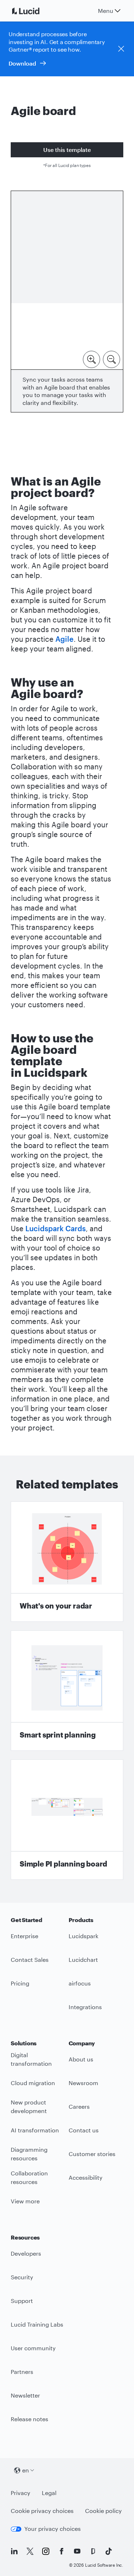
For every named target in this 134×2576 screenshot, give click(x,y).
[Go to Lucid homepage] (34, 11)
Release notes (29, 2419)
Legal (49, 2493)
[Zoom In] (91, 359)
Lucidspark (83, 1936)
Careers (79, 2106)
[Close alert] (121, 49)
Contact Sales (30, 1960)
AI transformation (35, 2130)
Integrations (85, 2007)
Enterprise (24, 1936)
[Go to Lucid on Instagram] (46, 2551)
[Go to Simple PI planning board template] (67, 1820)
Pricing (20, 1983)
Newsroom (83, 2083)
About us (81, 2059)
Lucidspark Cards (56, 1228)
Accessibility (86, 2177)
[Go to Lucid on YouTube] (77, 2551)
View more (25, 2201)
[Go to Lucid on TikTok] (109, 2551)
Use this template (67, 150)
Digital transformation (31, 2059)
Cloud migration (33, 2083)
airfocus (80, 1983)
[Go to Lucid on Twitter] (30, 2551)
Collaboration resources (29, 2178)
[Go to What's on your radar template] (67, 1562)
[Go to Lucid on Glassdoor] (93, 2551)
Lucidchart (83, 1960)
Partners (22, 2372)
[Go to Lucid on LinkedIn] (14, 2551)
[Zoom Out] (111, 359)
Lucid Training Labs (37, 2324)
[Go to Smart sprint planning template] (67, 1691)
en (26, 2470)
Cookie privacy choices (42, 2511)
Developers (26, 2253)
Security (22, 2277)
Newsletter (25, 2395)
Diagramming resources (29, 2154)
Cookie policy (103, 2511)
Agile (64, 639)
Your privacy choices (53, 2529)
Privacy (21, 2493)
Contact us (84, 2130)
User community (33, 2348)
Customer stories (92, 2154)
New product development (29, 2107)
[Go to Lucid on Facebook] (61, 2551)
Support (22, 2301)
